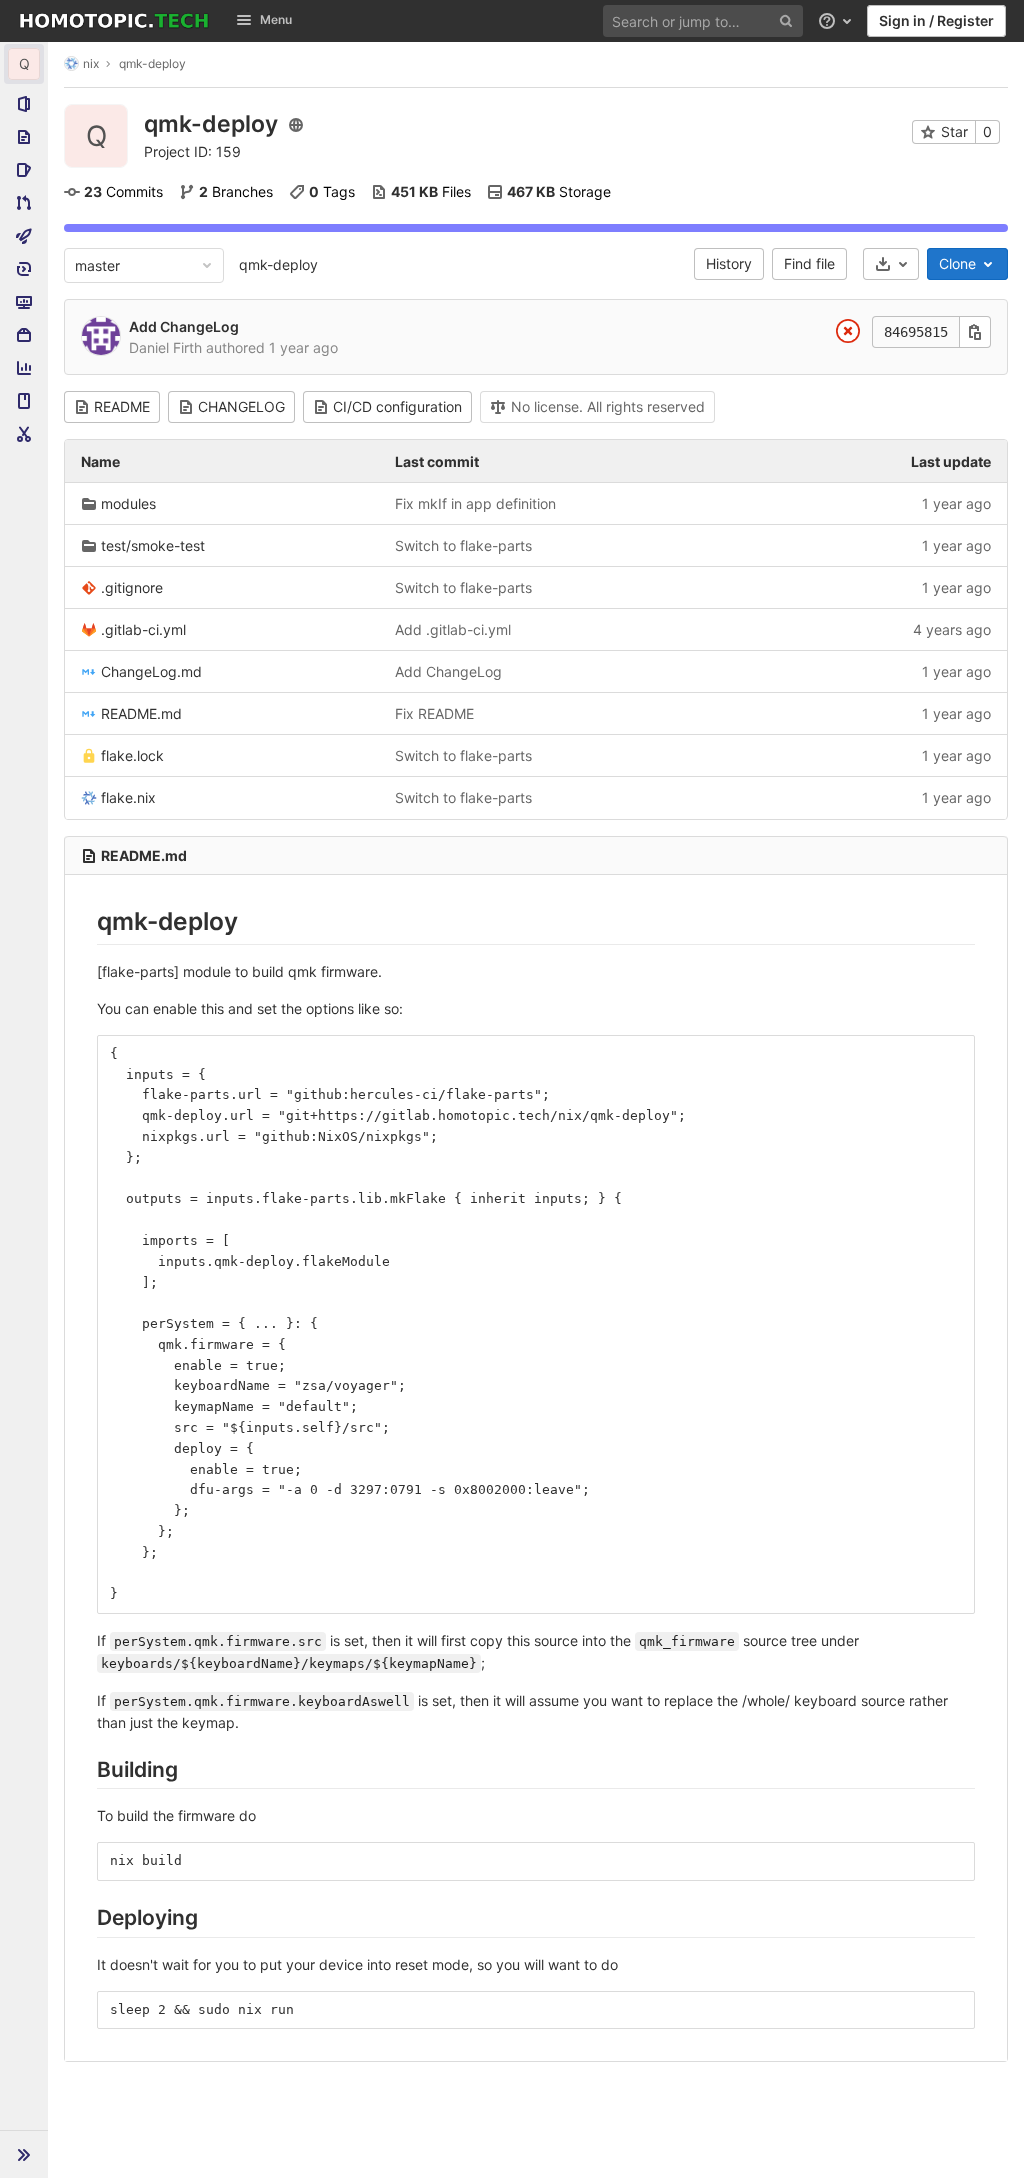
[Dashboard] (114, 21)
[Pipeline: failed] (848, 334)
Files (431, 191)
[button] (24, 2154)
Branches (236, 191)
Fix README (434, 713)
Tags (332, 191)
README (122, 406)
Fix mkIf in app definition (475, 503)
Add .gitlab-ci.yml (453, 629)
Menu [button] (276, 19)
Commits (123, 191)
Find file (809, 263)
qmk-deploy (278, 264)
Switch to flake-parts (463, 545)
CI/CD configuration (397, 406)
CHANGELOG (241, 406)
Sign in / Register (936, 20)
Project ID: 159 (192, 151)
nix (91, 63)
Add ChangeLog (184, 326)
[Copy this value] (975, 332)
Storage (559, 191)
